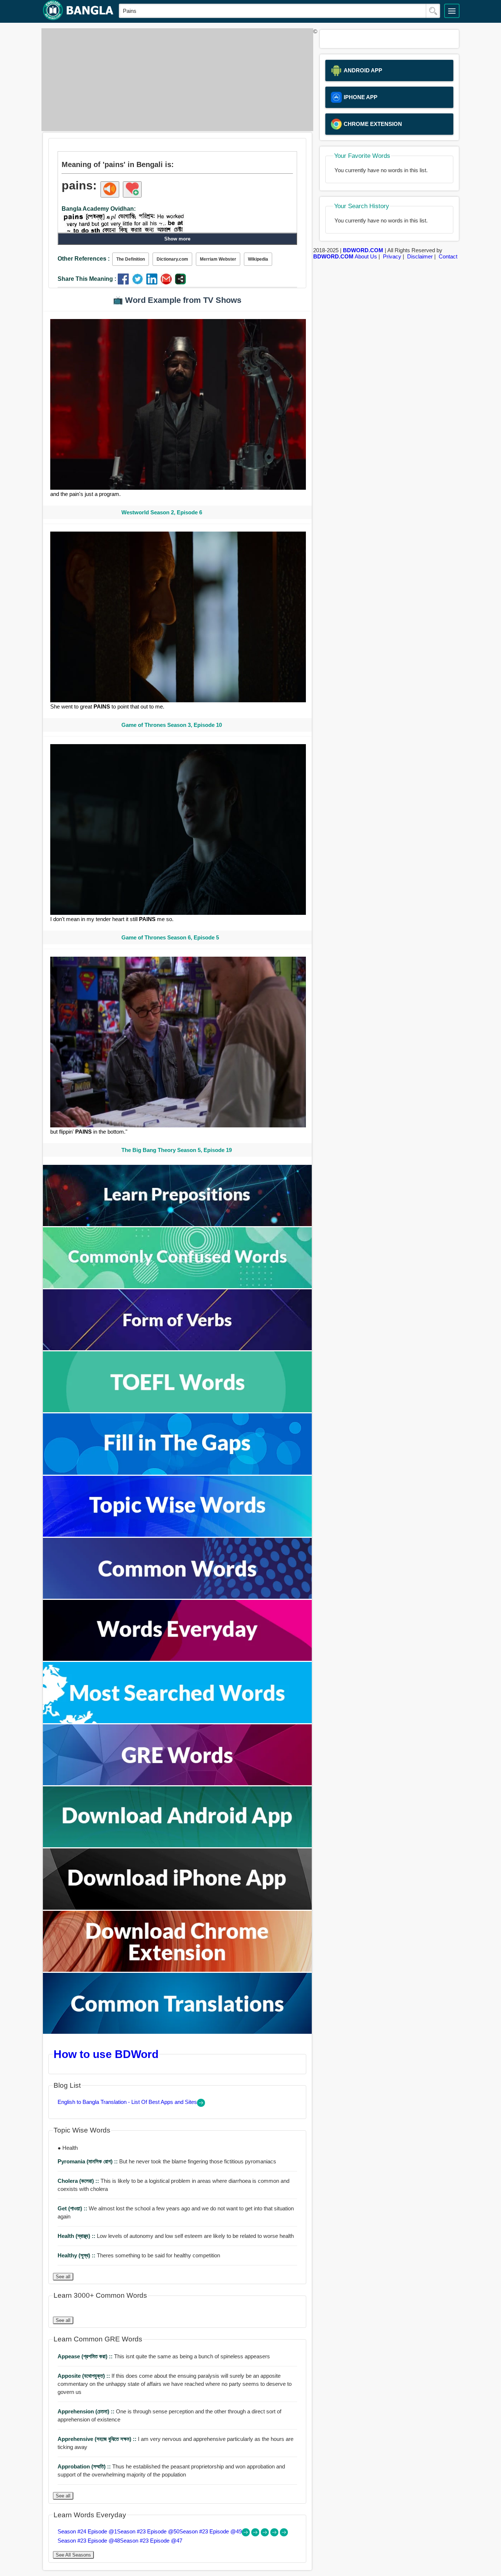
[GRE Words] (178, 1783)
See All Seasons (73, 2555)
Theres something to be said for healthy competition (139, 2255)
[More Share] (180, 282)
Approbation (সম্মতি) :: (85, 2466)
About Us (366, 256)
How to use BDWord (106, 2054)
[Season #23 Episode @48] (275, 2534)
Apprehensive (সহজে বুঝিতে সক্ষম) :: (98, 2439)
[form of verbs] (178, 1348)
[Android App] (178, 1845)
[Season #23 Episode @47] (284, 2534)
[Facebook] (125, 282)
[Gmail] (168, 282)
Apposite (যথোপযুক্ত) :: (85, 2376)
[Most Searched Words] (178, 1721)
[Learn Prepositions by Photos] (178, 1224)
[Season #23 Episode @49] (266, 2534)
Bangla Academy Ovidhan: (99, 209)
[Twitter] (139, 282)
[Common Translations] (178, 2032)
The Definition (131, 259)
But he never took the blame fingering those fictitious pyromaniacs (167, 2161)
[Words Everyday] (178, 1659)
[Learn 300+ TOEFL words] (178, 1410)
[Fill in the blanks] (178, 1473)
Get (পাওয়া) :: (73, 2208)
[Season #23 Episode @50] (256, 2534)
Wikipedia (258, 259)
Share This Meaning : (87, 279)
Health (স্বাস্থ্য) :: (77, 2236)
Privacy (392, 256)
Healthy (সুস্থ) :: (77, 2255)
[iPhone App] (178, 1908)
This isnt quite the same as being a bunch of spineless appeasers (164, 2356)
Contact (448, 256)
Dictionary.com (172, 259)
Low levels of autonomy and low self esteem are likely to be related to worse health (176, 2236)
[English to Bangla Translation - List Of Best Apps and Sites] (201, 2105)
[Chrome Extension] (178, 1970)
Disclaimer (420, 256)
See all (63, 2277)
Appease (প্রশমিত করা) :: (86, 2356)
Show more (177, 239)
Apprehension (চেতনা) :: (87, 2411)
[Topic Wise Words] (178, 1535)
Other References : (84, 259)
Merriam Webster (218, 259)
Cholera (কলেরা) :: (79, 2181)
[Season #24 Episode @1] (246, 2534)
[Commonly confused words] (178, 1286)
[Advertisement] (175, 80)
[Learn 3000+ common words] (178, 1597)
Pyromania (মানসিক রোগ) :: (88, 2161)
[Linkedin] (153, 282)
